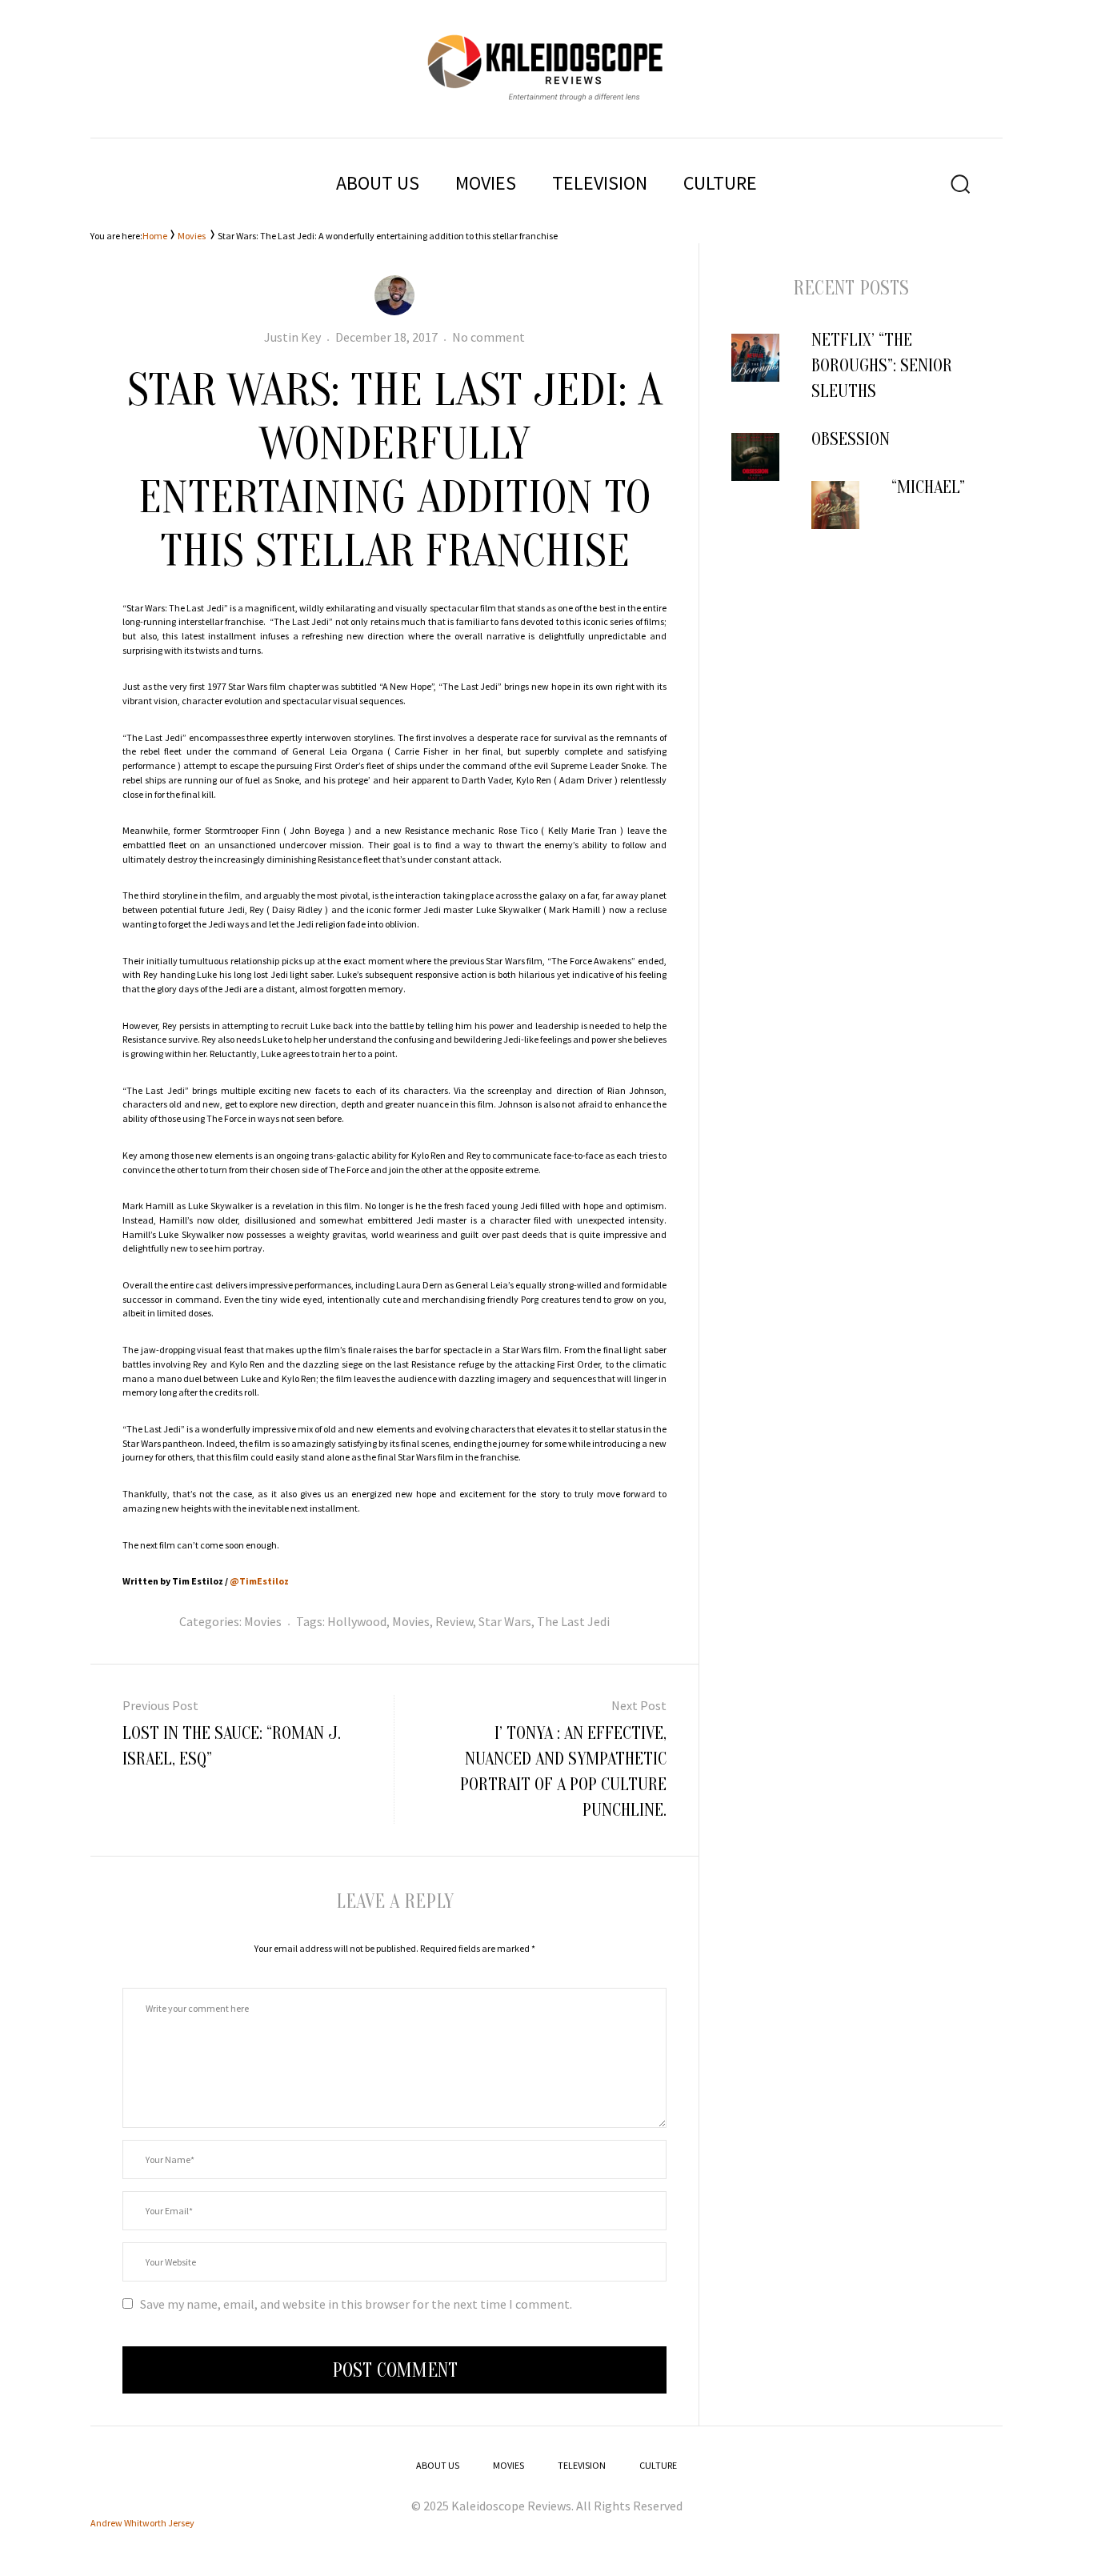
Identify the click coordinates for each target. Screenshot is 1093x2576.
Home (155, 236)
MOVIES (486, 183)
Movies (192, 236)
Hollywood (357, 1621)
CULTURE (720, 183)
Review (454, 1621)
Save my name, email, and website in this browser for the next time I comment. (356, 2304)
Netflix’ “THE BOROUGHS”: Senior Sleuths (882, 366)
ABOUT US (378, 183)
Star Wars (505, 1621)
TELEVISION (600, 183)
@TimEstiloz (259, 1581)
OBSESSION (851, 439)
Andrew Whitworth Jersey (142, 2523)
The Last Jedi (573, 1621)
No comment (488, 337)
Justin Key (292, 337)
